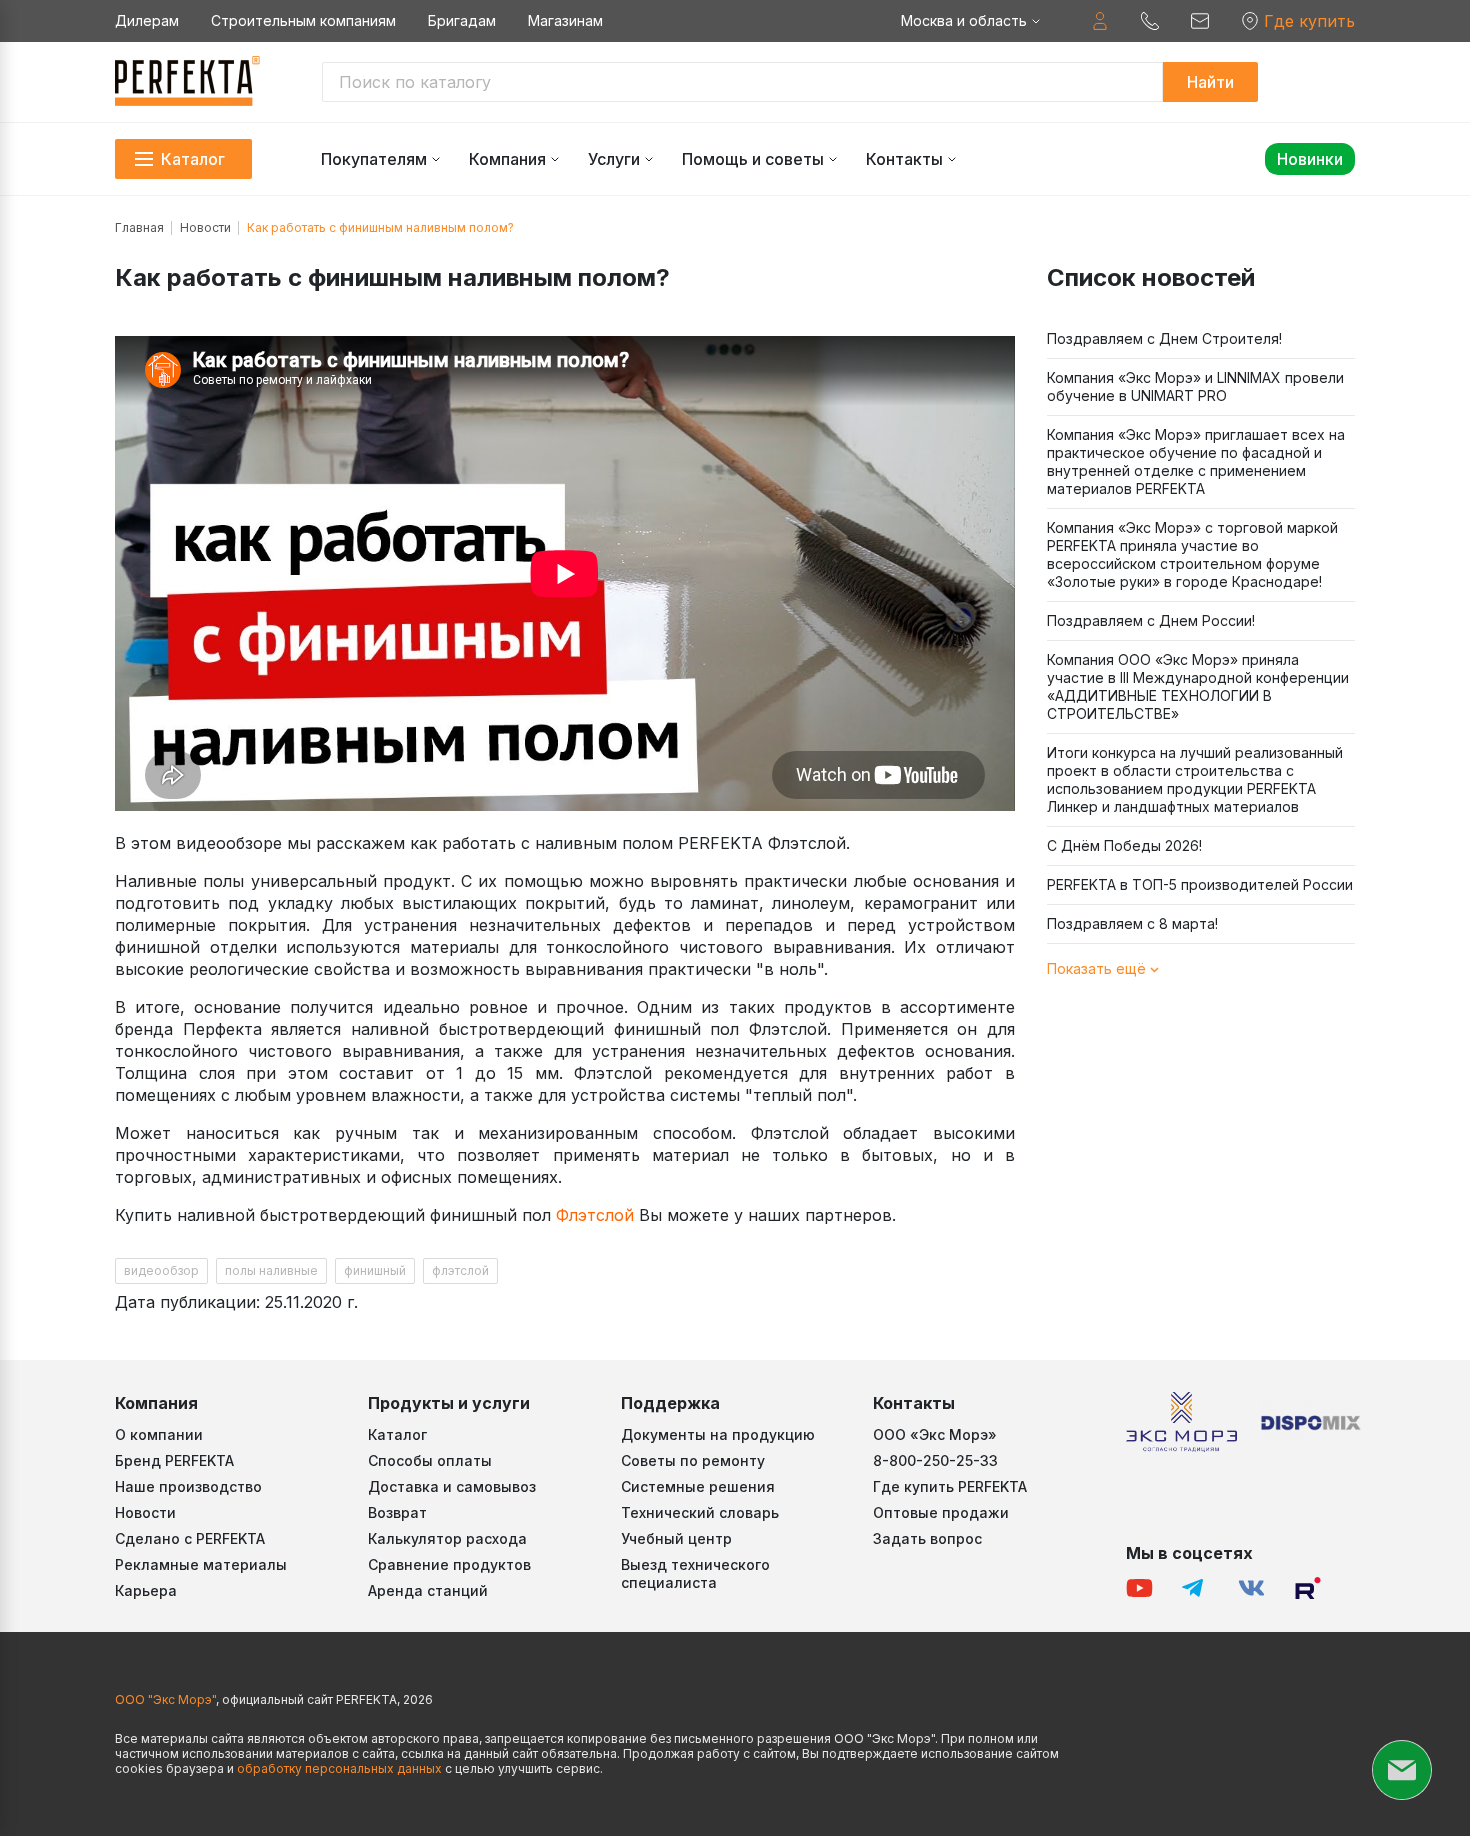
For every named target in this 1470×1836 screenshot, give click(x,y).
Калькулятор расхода (447, 1538)
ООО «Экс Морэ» (935, 1434)
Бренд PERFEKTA (174, 1460)
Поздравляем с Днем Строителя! (1164, 338)
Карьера (146, 1590)
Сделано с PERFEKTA (190, 1538)
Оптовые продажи (941, 1512)
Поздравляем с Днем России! (1151, 620)
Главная (139, 227)
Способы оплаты (430, 1460)
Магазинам (565, 20)
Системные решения (698, 1486)
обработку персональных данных (339, 1768)
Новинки (1310, 159)
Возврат (397, 1512)
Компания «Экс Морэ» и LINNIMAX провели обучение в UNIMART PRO (1195, 386)
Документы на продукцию (718, 1434)
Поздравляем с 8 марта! (1132, 923)
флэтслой (460, 1270)
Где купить (1309, 21)
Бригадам (462, 20)
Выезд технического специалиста (695, 1573)
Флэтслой (595, 1215)
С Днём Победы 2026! (1124, 845)
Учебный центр (676, 1538)
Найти (1210, 82)
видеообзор (161, 1270)
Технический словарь (700, 1512)
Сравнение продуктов (449, 1564)
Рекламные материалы (201, 1564)
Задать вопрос (927, 1538)
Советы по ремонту (693, 1460)
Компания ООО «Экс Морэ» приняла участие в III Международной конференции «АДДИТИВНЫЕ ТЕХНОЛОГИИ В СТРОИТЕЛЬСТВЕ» (1198, 686)
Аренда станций (428, 1590)
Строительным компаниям (303, 20)
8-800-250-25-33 (935, 1460)
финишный (375, 1270)
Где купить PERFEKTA (950, 1486)
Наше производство (188, 1486)
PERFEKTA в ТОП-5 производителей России (1200, 884)
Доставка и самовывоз (452, 1486)
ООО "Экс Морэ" (165, 1699)
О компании (159, 1434)
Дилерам (147, 20)
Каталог (397, 1434)
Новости (205, 227)
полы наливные (271, 1270)
